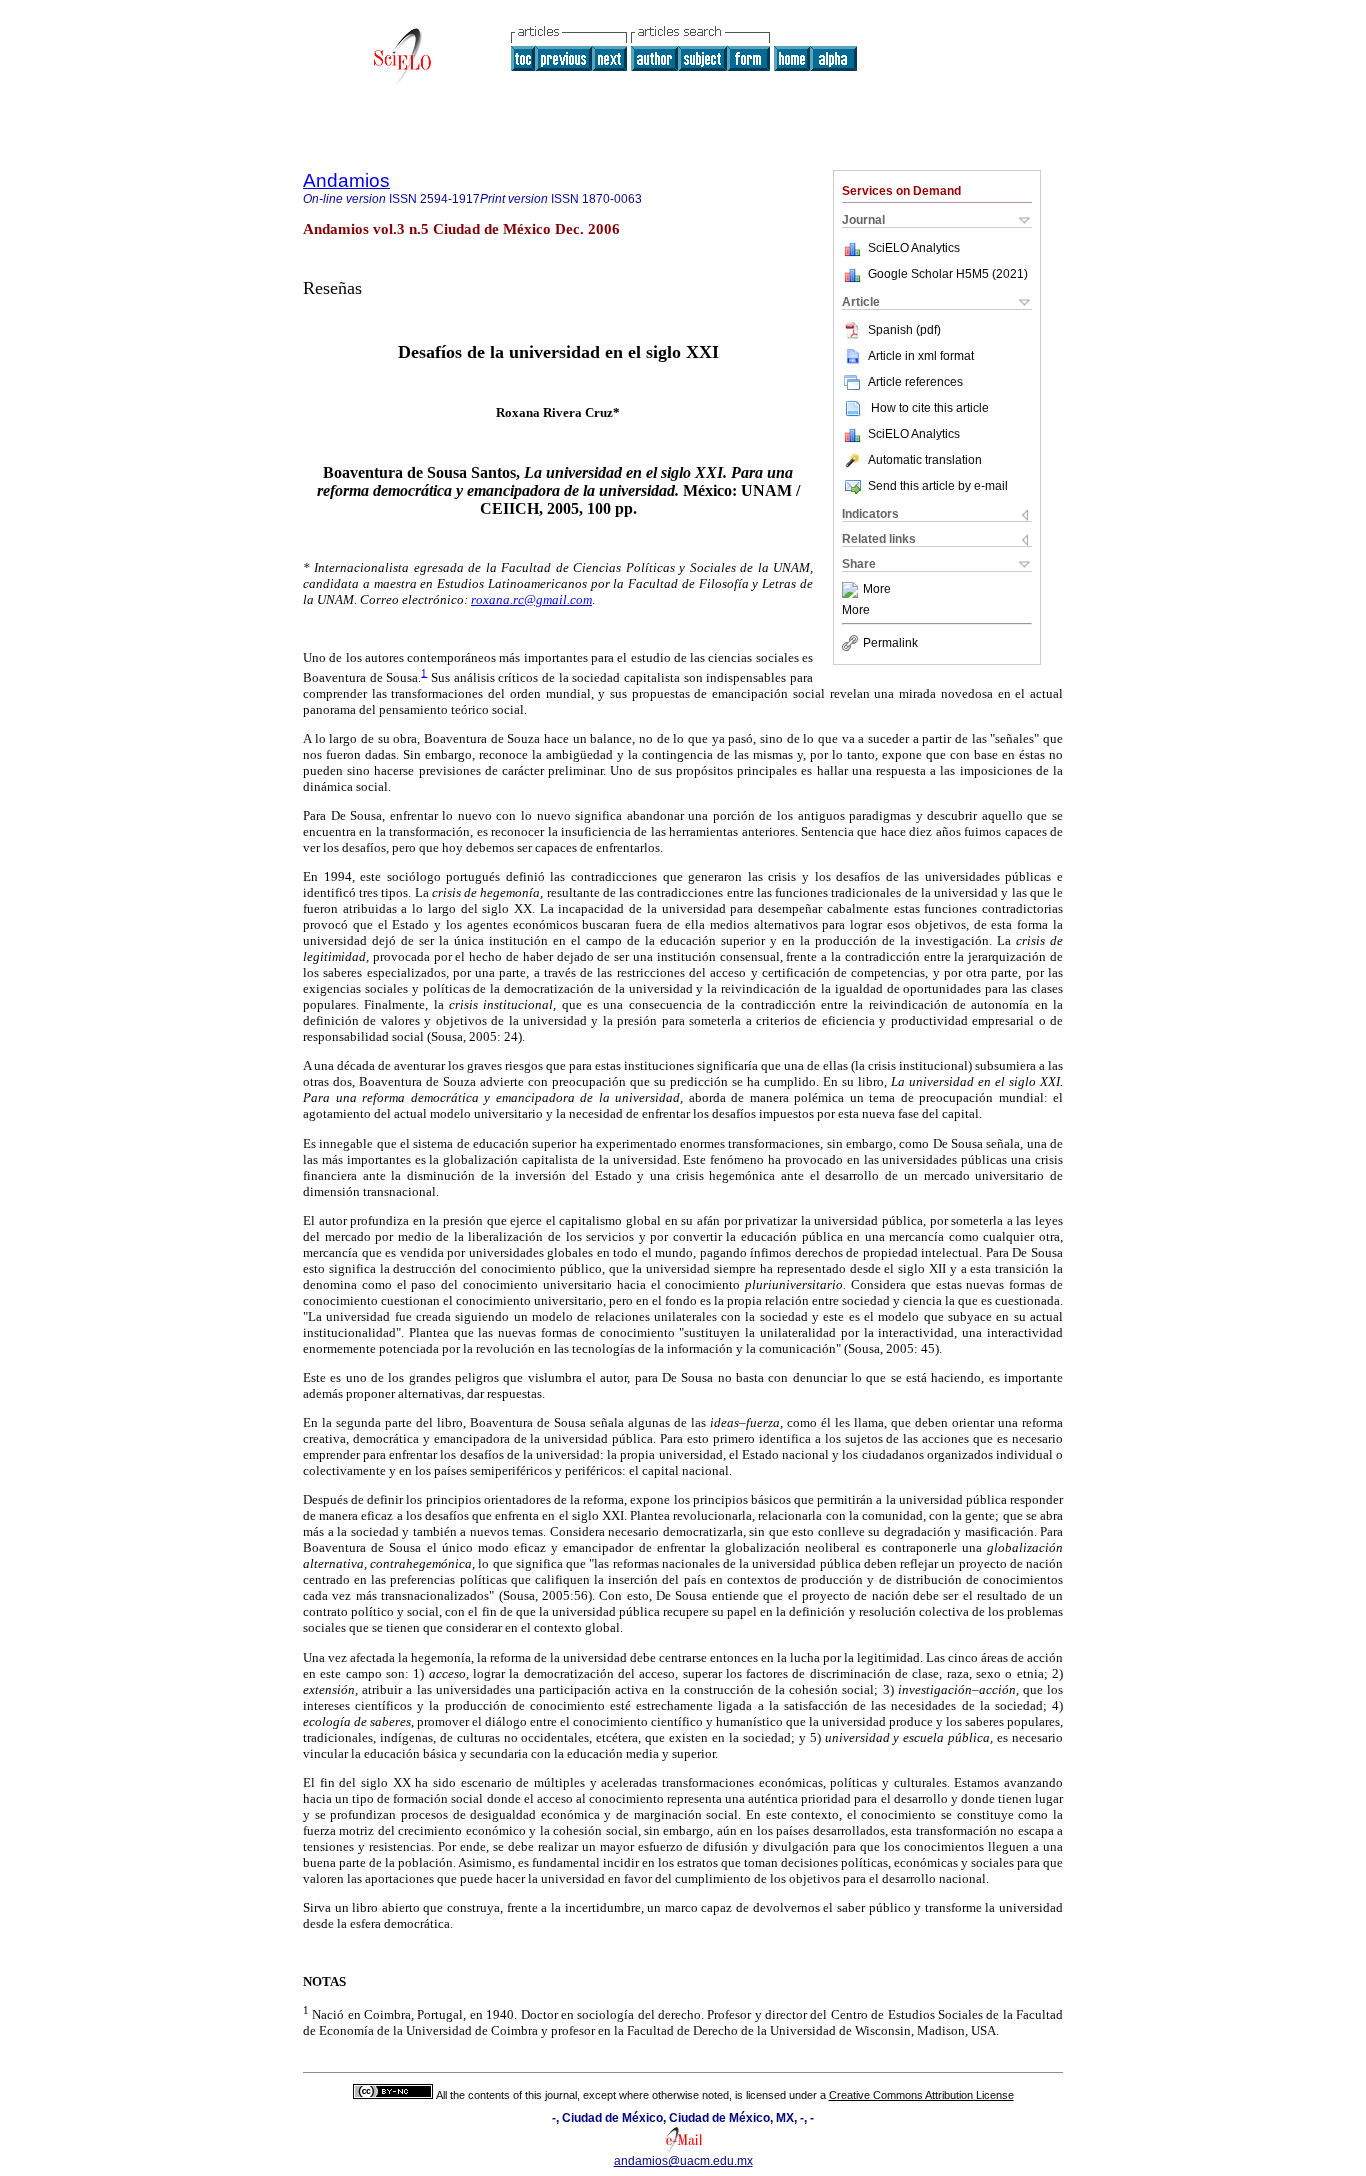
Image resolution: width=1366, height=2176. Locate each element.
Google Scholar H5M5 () (948, 274)
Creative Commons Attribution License (921, 2095)
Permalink (890, 643)
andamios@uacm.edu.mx (683, 2161)
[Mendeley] (852, 590)
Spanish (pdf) (904, 330)
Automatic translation (925, 460)
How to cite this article (930, 408)
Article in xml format (921, 356)
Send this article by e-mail (938, 486)
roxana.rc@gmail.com (531, 599)
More (877, 590)
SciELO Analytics (914, 248)
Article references (915, 382)
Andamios (346, 180)
